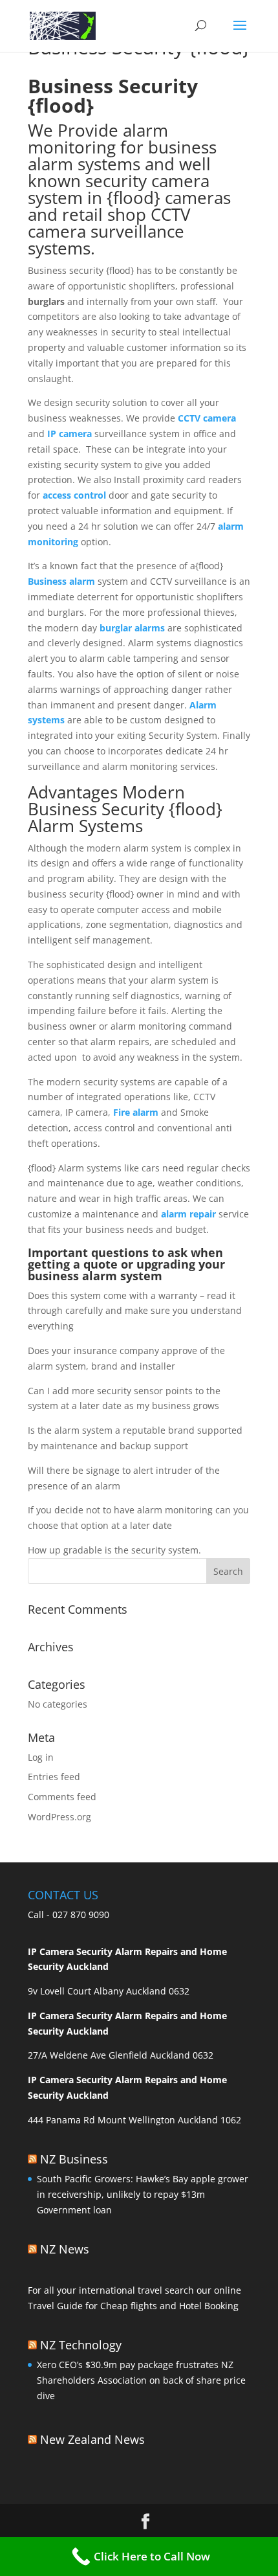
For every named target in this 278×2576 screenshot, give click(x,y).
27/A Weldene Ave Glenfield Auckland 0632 (121, 2055)
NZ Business (74, 2159)
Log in (41, 1757)
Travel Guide (55, 2306)
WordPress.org (59, 1817)
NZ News (65, 2249)
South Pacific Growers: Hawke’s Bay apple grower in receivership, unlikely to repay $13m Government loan (143, 2194)
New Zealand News (92, 2439)
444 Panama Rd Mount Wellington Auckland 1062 (134, 2120)
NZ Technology (81, 2345)
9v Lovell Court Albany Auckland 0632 (109, 1991)
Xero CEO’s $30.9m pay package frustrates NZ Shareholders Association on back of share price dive (141, 2380)
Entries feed (54, 1777)
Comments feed (62, 1797)
